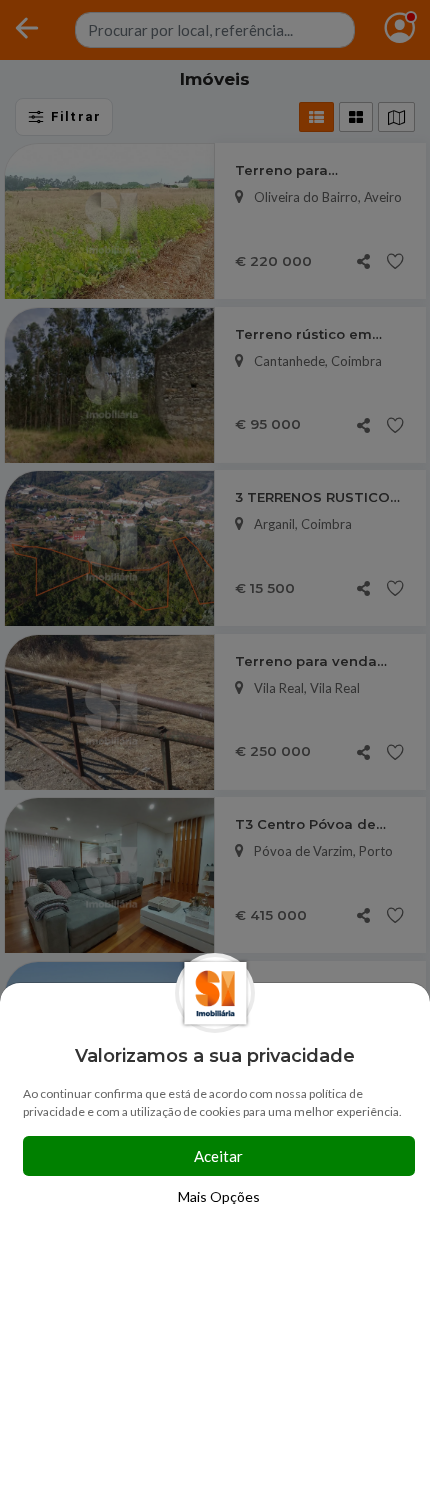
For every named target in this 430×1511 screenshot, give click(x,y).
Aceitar (218, 1156)
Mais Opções (219, 1196)
